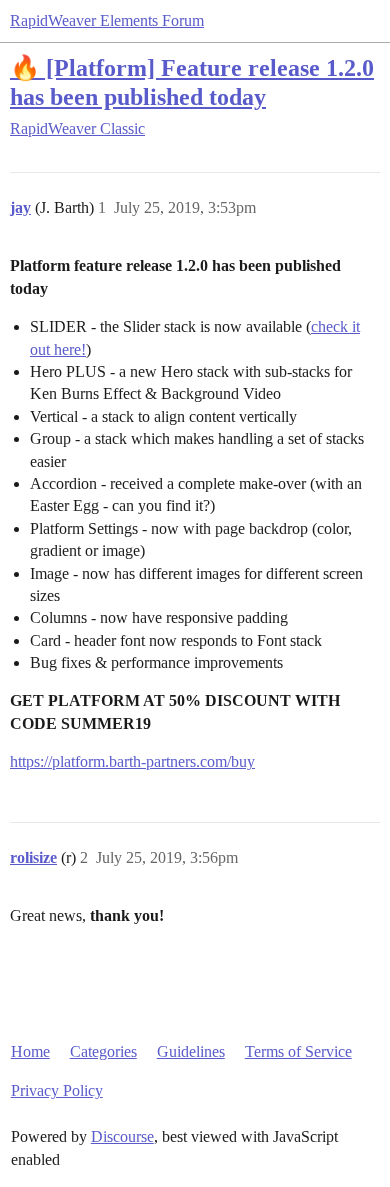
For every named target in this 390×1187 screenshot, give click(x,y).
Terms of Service (298, 1051)
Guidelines (191, 1051)
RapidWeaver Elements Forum (107, 20)
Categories (103, 1051)
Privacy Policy (57, 1090)
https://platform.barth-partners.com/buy (132, 761)
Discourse (122, 1136)
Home (30, 1051)
